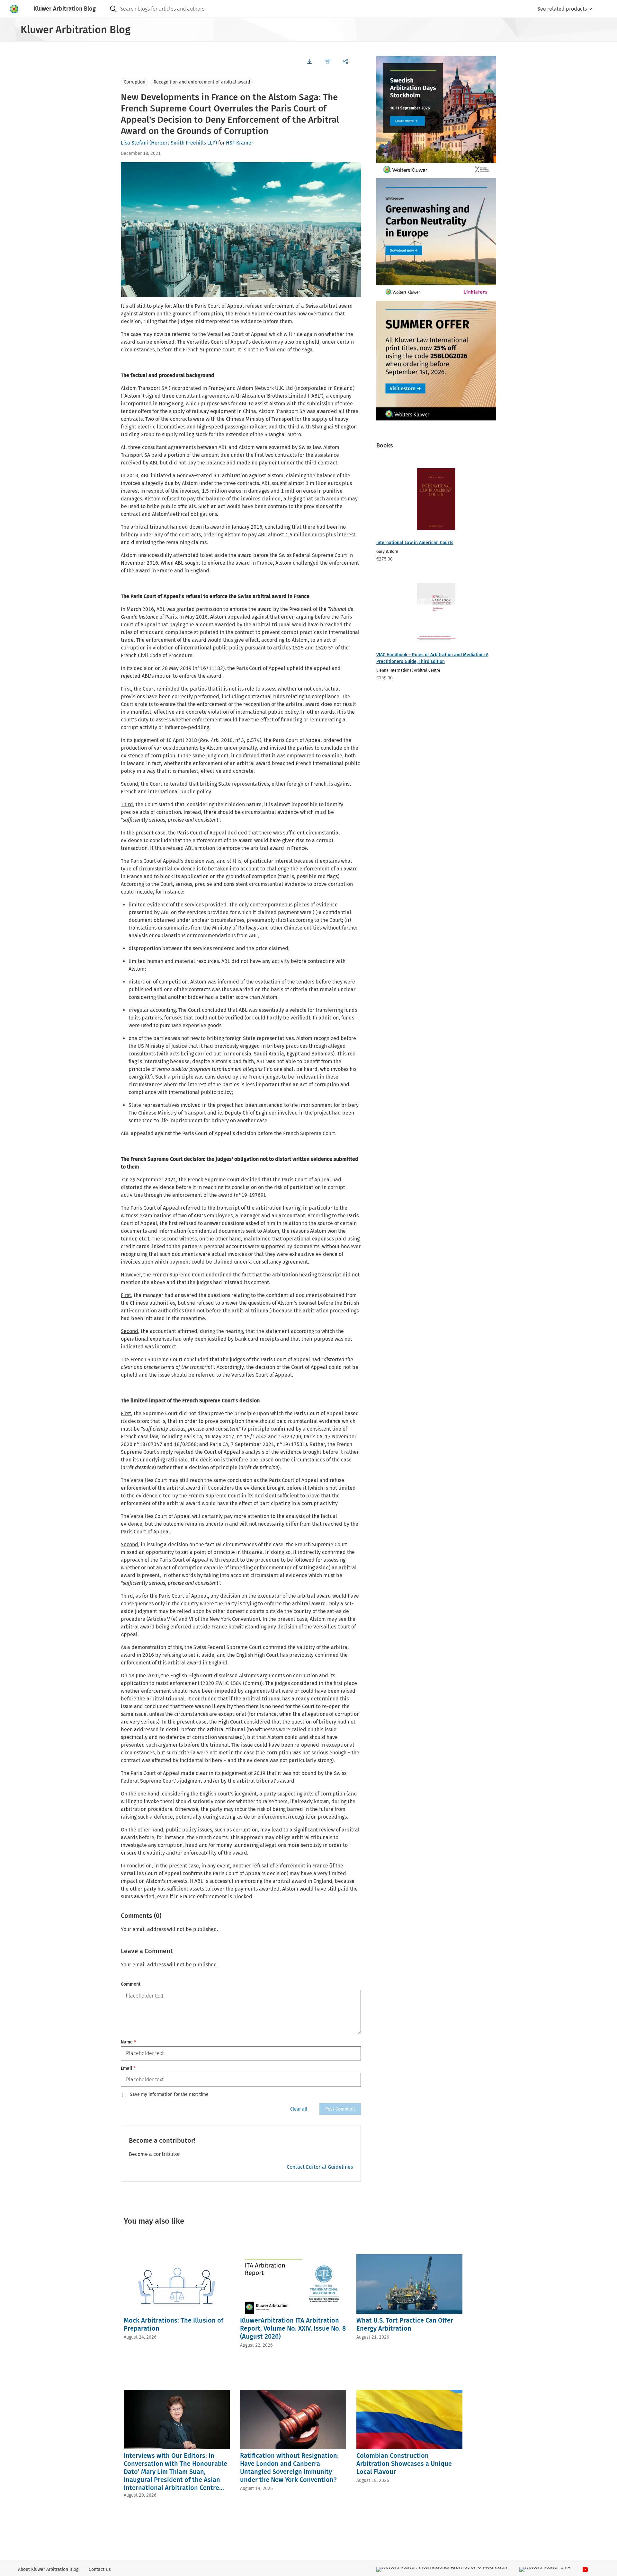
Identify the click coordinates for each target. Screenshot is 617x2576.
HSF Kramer (240, 143)
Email (128, 2068)
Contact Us (100, 2569)
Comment (131, 1984)
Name (128, 2042)
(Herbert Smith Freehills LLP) (183, 143)
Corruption (134, 82)
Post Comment (340, 2109)
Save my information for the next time (169, 2095)
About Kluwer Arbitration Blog (48, 2569)
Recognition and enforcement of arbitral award (202, 82)
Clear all (299, 2109)
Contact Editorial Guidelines (320, 2167)
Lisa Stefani (134, 143)
